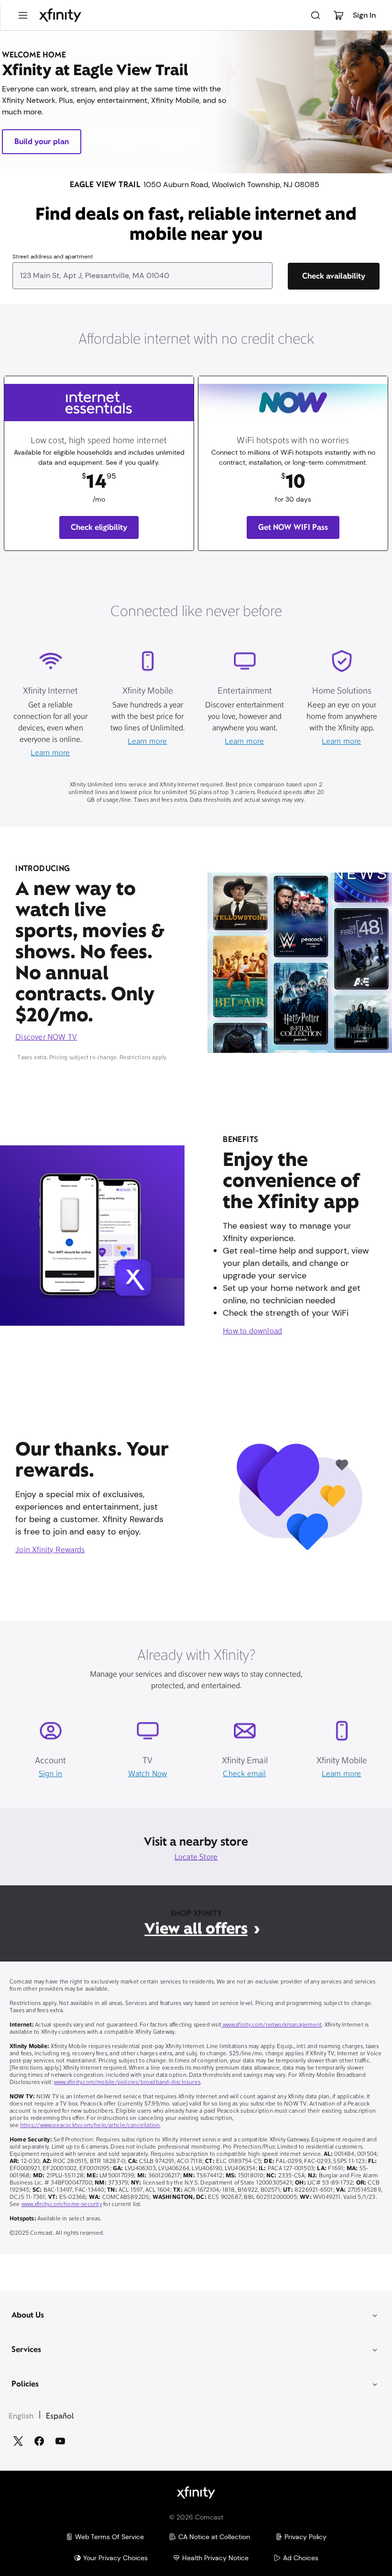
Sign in (50, 1774)
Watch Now (148, 1774)
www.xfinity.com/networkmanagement (272, 2025)
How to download (252, 1332)
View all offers (196, 1928)
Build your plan (42, 141)
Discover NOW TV (46, 1038)
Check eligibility (99, 527)
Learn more (50, 753)
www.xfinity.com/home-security (62, 2205)
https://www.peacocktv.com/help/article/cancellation (90, 2126)
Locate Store (196, 1858)
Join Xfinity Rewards (50, 1550)
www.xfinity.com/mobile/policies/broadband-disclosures (127, 2083)
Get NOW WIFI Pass (293, 527)
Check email (244, 1774)
